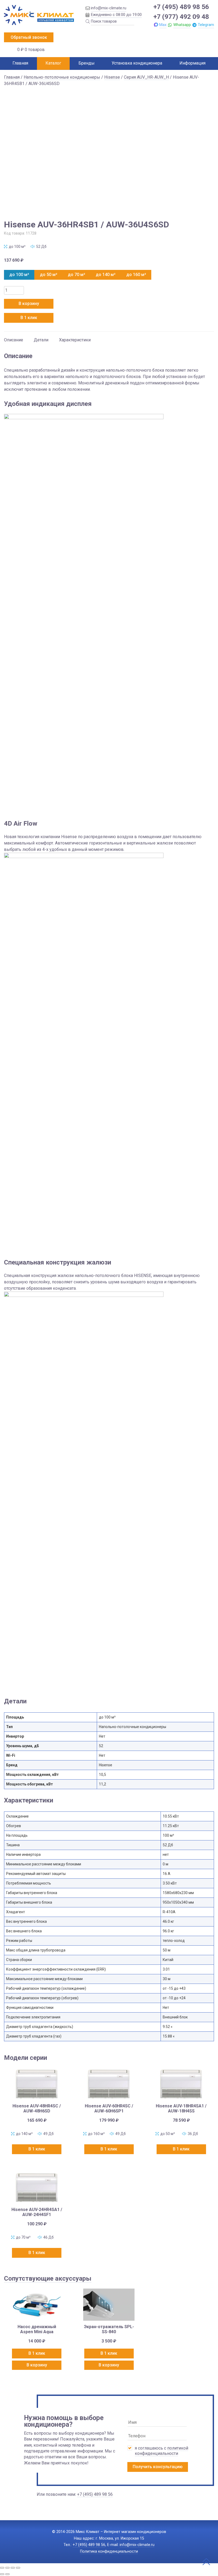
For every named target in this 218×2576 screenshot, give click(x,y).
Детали (41, 340)
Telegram (206, 25)
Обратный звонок (29, 37)
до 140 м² (106, 275)
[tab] (14, 337)
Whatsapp (182, 25)
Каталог (53, 63)
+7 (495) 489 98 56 (181, 7)
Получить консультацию (158, 2467)
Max (163, 25)
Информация (192, 63)
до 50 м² (49, 275)
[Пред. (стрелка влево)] (2, 2574)
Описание (14, 340)
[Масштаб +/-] (2, 2568)
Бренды (87, 63)
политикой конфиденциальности (162, 2451)
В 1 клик (29, 318)
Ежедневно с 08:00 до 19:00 (116, 15)
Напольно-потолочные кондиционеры (62, 77)
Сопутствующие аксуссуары (48, 2278)
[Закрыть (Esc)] (18, 2568)
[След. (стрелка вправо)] (7, 2574)
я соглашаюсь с (162, 2451)
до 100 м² (19, 275)
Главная (20, 63)
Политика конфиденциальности (109, 2551)
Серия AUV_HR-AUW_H (146, 77)
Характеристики (75, 340)
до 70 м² (76, 275)
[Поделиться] (13, 2568)
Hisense (112, 77)
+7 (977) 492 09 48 (181, 17)
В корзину (29, 304)
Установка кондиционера (137, 63)
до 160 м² (136, 275)
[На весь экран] (7, 2568)
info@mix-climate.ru (109, 8)
